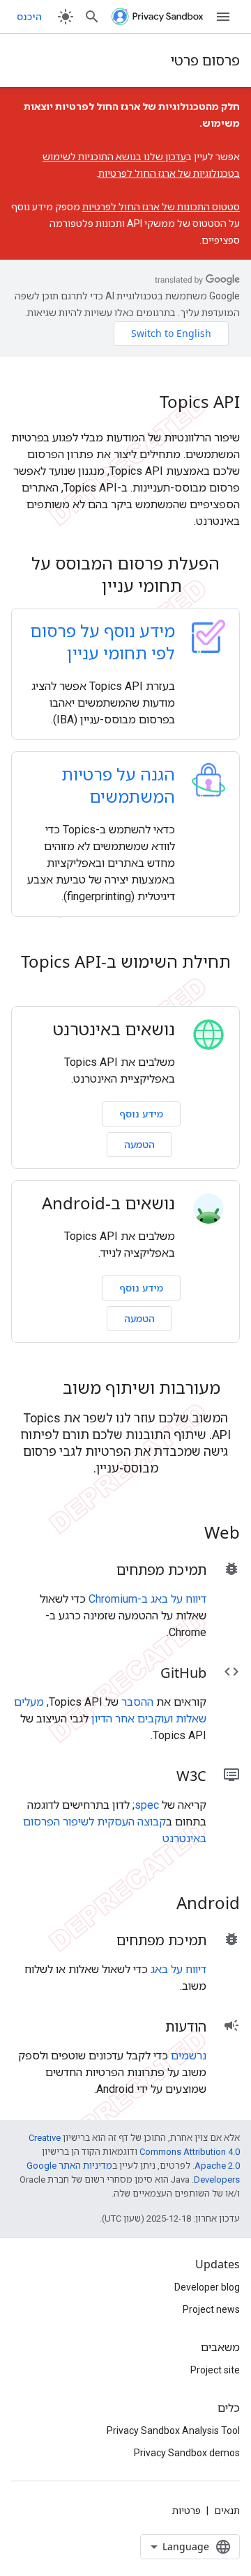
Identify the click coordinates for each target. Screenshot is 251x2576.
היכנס (29, 17)
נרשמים (189, 2056)
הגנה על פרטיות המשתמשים (118, 785)
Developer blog (207, 2287)
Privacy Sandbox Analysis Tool (173, 2430)
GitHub (183, 1673)
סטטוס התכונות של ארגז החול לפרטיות (161, 207)
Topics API (200, 402)
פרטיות (187, 2511)
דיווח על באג (178, 1969)
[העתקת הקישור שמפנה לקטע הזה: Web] (186, 1534)
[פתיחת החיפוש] (92, 17)
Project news (211, 2309)
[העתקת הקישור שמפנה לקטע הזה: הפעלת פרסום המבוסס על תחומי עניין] (84, 588)
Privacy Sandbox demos (187, 2453)
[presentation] (125, 574)
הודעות (186, 2026)
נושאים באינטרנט (114, 1029)
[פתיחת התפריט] (223, 17)
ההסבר (137, 1702)
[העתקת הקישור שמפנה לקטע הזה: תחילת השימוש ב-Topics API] (125, 986)
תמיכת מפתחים (161, 1570)
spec (147, 1805)
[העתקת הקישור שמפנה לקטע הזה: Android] (158, 1905)
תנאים (227, 2511)
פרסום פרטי (205, 60)
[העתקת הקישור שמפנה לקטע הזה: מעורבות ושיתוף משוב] (45, 1390)
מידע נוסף (141, 1114)
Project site (215, 2370)
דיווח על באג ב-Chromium (147, 1599)
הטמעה (139, 1144)
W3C (191, 1776)
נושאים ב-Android (108, 1203)
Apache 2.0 (217, 2166)
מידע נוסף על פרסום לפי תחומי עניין (102, 642)
